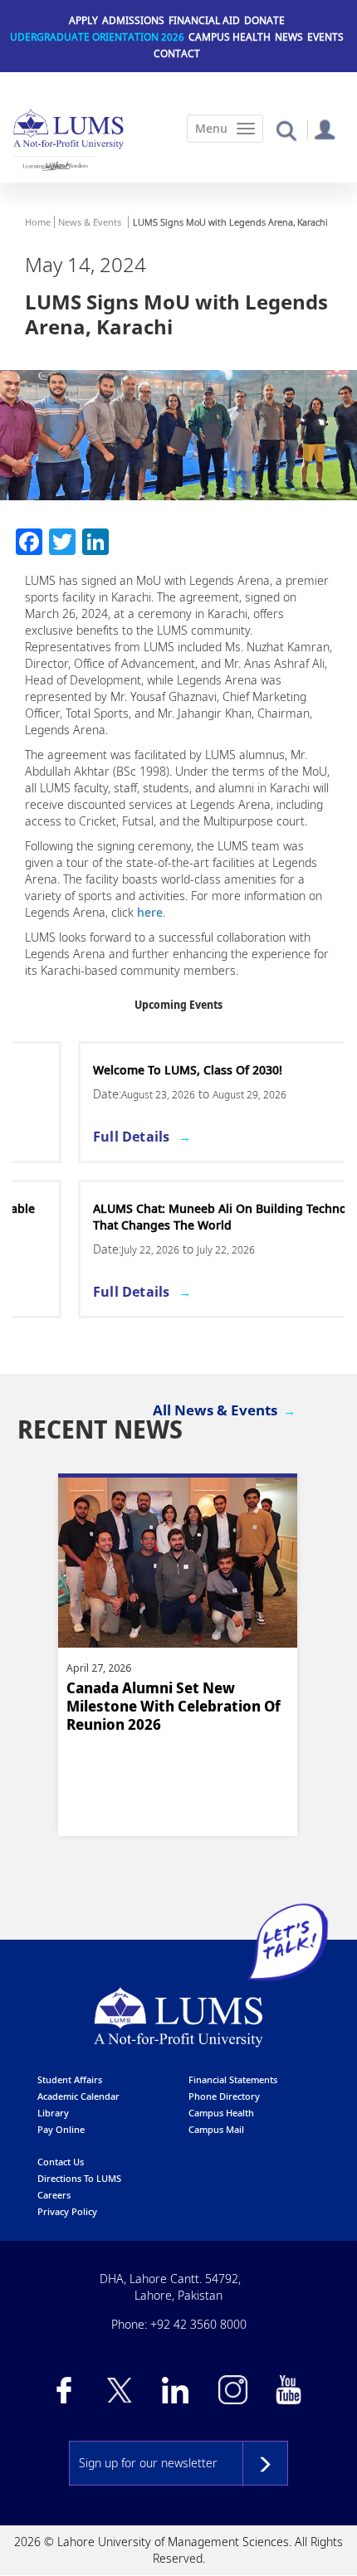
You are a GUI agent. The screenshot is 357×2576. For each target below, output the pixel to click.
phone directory (224, 2096)
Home (38, 222)
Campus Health (230, 37)
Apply (83, 20)
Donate (264, 20)
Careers (54, 2195)
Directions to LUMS (79, 2178)
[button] (286, 130)
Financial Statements (233, 2079)
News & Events (90, 222)
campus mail (216, 2129)
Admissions (133, 20)
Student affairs (70, 2079)
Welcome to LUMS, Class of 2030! (122, 1070)
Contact (177, 54)
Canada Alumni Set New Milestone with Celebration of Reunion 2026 (174, 1706)
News (289, 37)
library (53, 2113)
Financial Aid (204, 20)
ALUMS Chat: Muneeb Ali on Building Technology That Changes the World (166, 1217)
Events (325, 37)
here (150, 912)
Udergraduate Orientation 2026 (97, 37)
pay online (61, 2129)
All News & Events (215, 1410)
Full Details (66, 1137)
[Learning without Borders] (55, 166)
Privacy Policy (67, 2211)
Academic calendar (78, 2096)
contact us (61, 2162)
